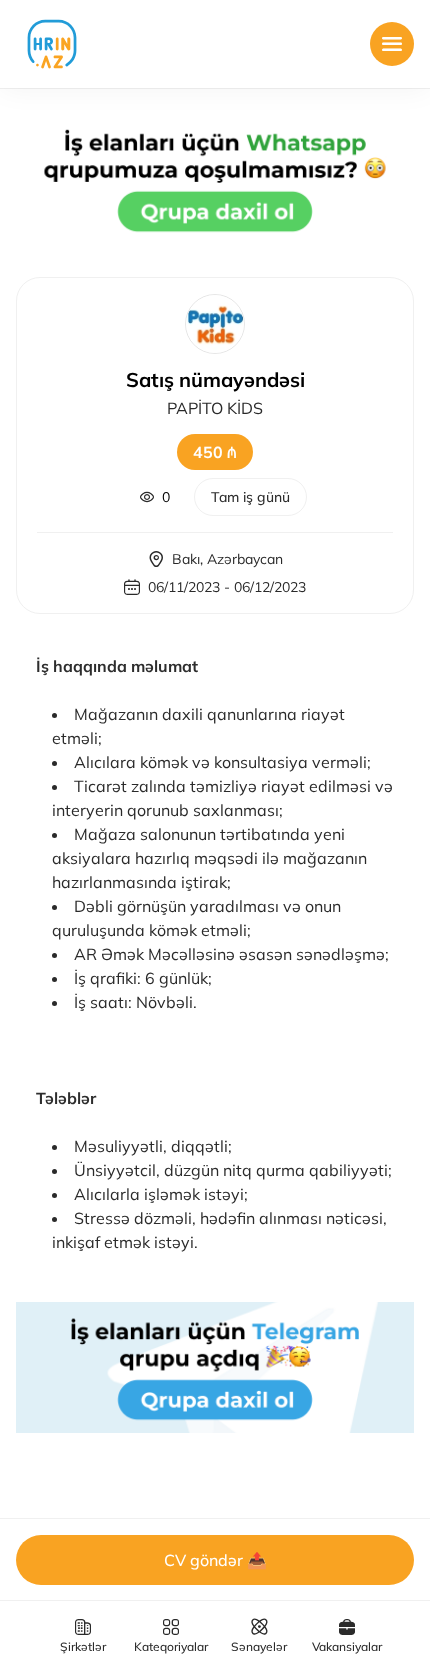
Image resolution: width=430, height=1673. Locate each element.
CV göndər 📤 (215, 1560)
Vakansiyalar (347, 1646)
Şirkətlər (83, 1646)
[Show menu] (392, 44)
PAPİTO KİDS (215, 408)
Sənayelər (259, 1646)
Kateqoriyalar (171, 1646)
